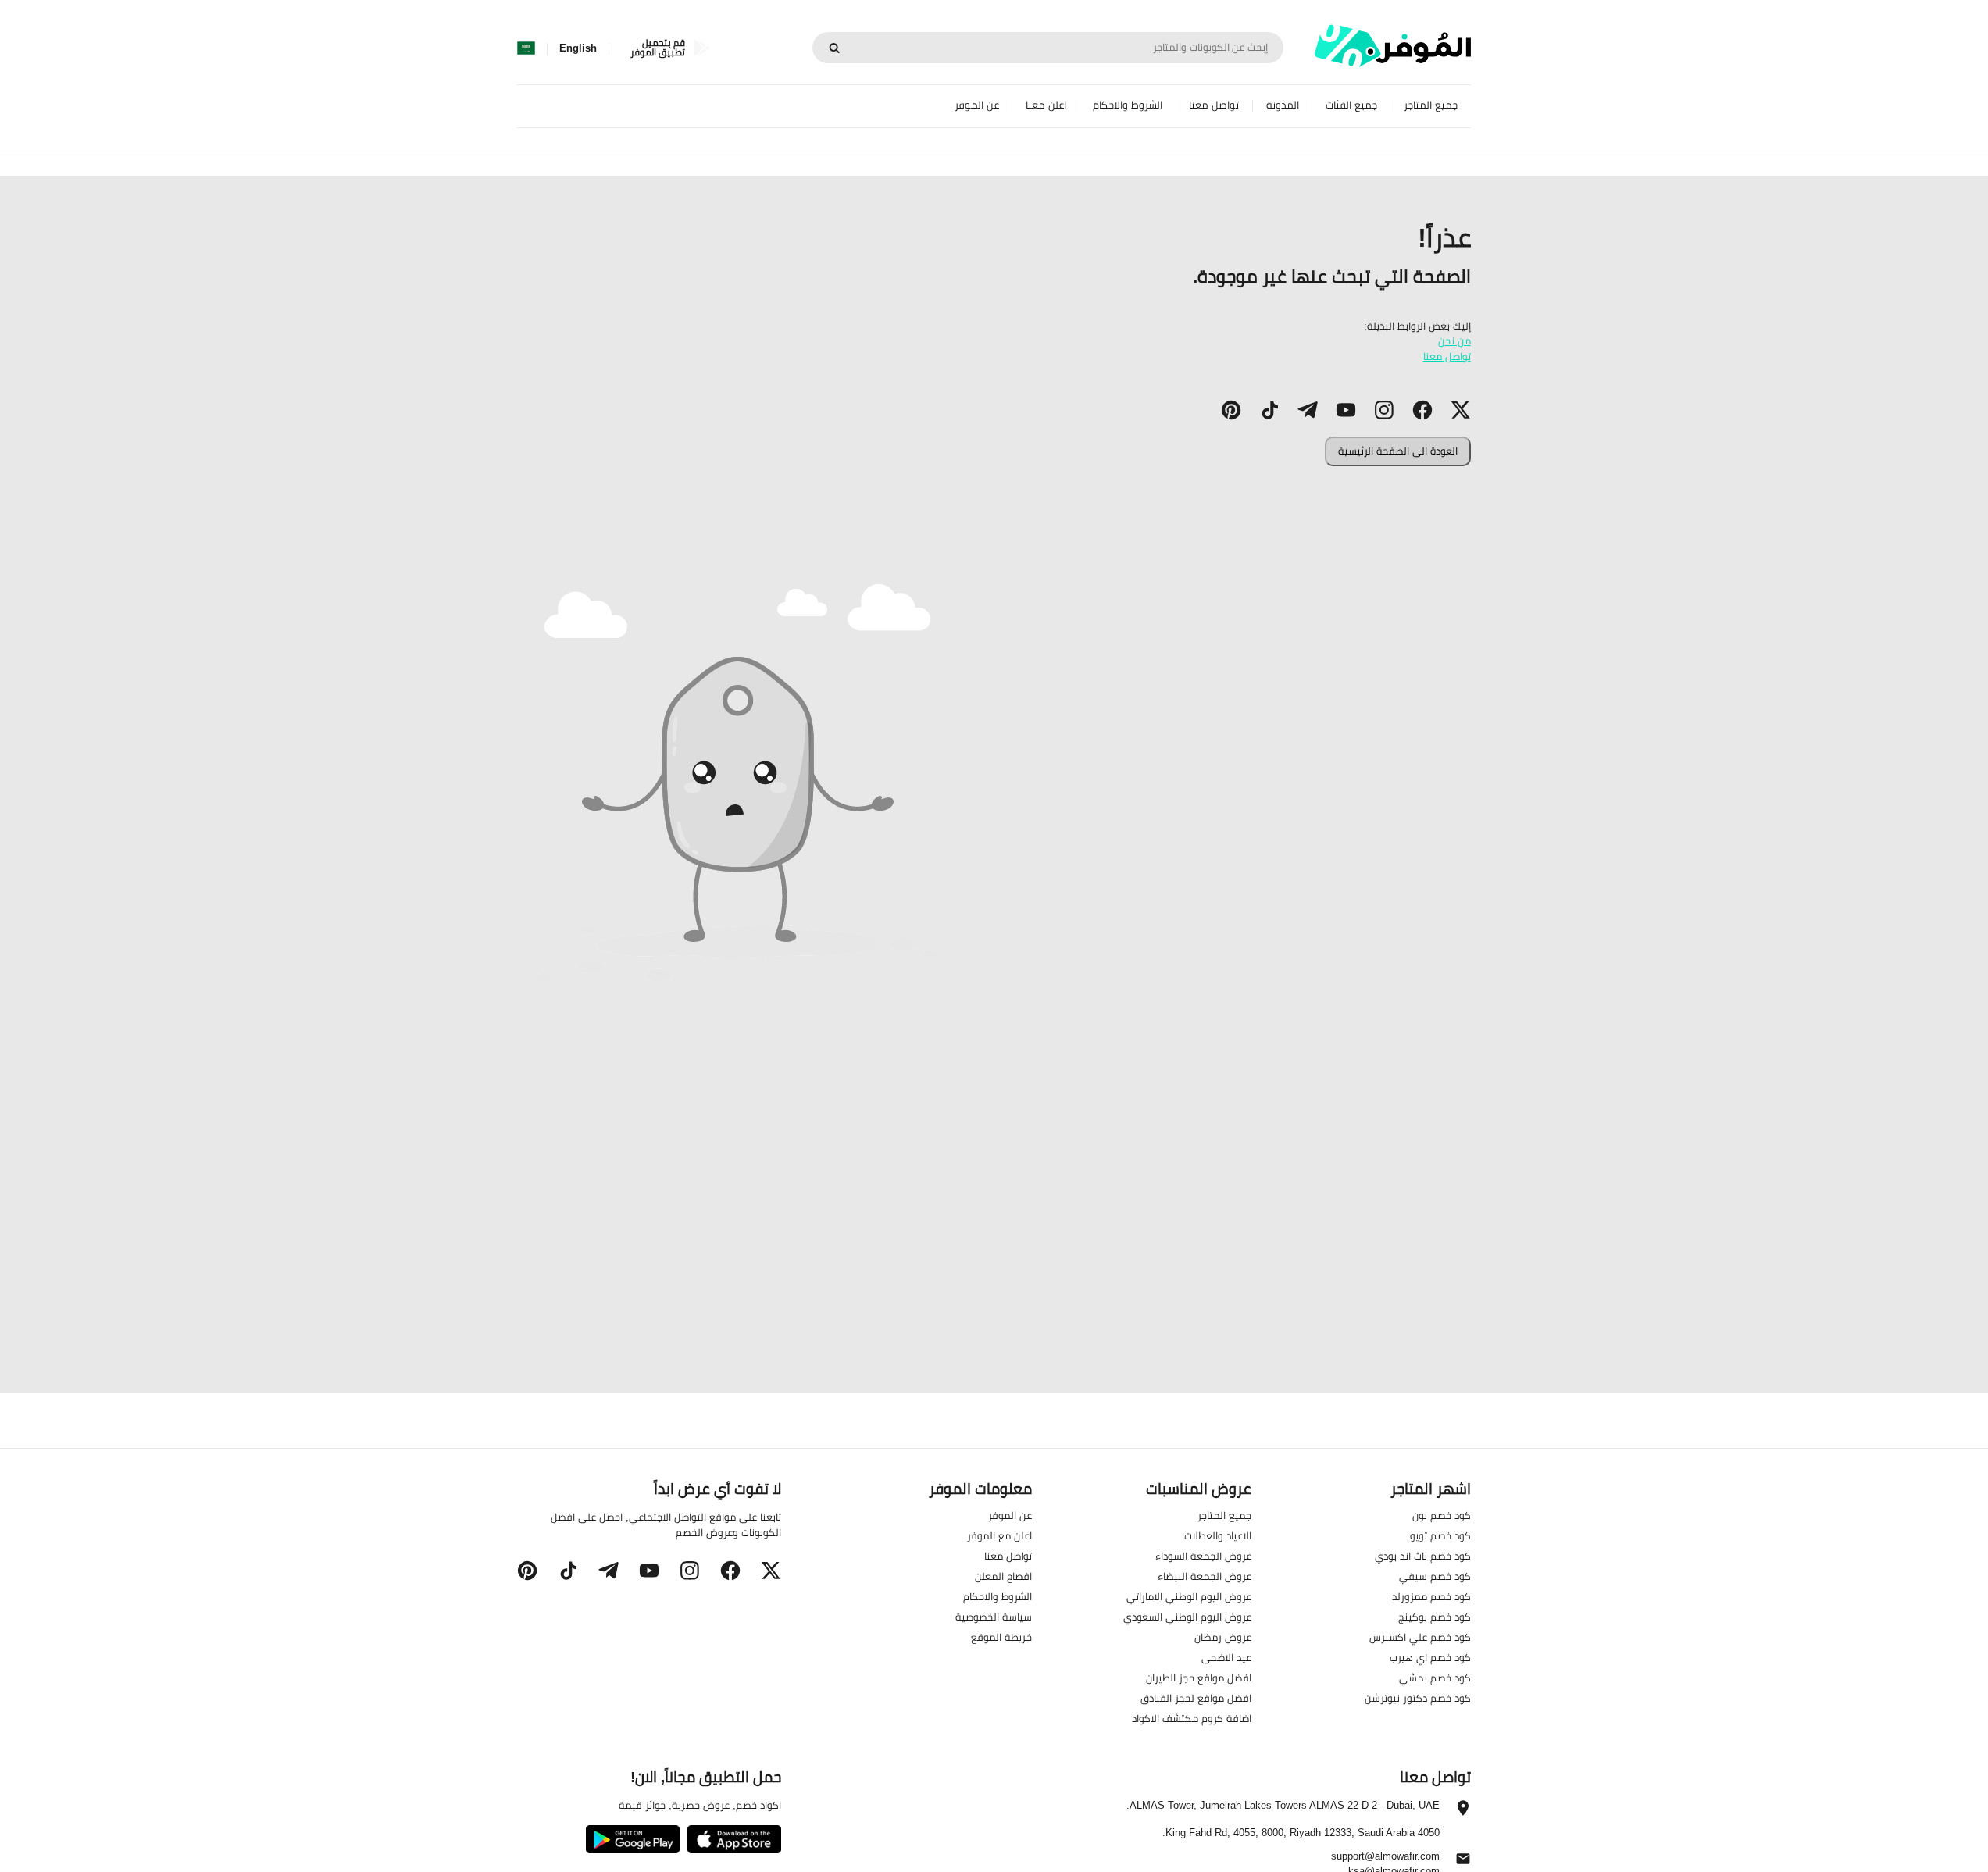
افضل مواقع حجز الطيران (1199, 1678)
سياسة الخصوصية (994, 1617)
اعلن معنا (1046, 105)
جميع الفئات (1351, 105)
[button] (1461, 410)
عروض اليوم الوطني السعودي (1187, 1617)
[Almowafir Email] (1463, 1863)
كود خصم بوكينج (1435, 1617)
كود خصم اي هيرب (1430, 1657)
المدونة (1283, 105)
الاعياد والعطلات (1218, 1535)
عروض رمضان (1223, 1637)
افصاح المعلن (1003, 1576)
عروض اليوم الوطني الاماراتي (1189, 1596)
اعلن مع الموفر (999, 1535)
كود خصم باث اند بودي (1423, 1556)
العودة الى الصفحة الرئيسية (1398, 451)
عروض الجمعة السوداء (1203, 1556)
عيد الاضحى (1226, 1657)
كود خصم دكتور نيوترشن (1418, 1698)
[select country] (526, 48)
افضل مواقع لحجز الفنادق (1196, 1698)
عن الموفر (977, 105)
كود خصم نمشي (1435, 1678)
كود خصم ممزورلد (1431, 1596)
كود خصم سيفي (1435, 1576)
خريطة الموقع (1001, 1637)
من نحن (1454, 341)
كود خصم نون (1442, 1515)
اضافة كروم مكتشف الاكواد (1192, 1718)
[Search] (834, 48)
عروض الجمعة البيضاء (1205, 1576)
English (578, 48)
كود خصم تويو (1440, 1535)
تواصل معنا (1214, 105)
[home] (1393, 46)
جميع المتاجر (1431, 105)
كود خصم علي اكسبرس (1420, 1637)
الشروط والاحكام (1128, 105)
